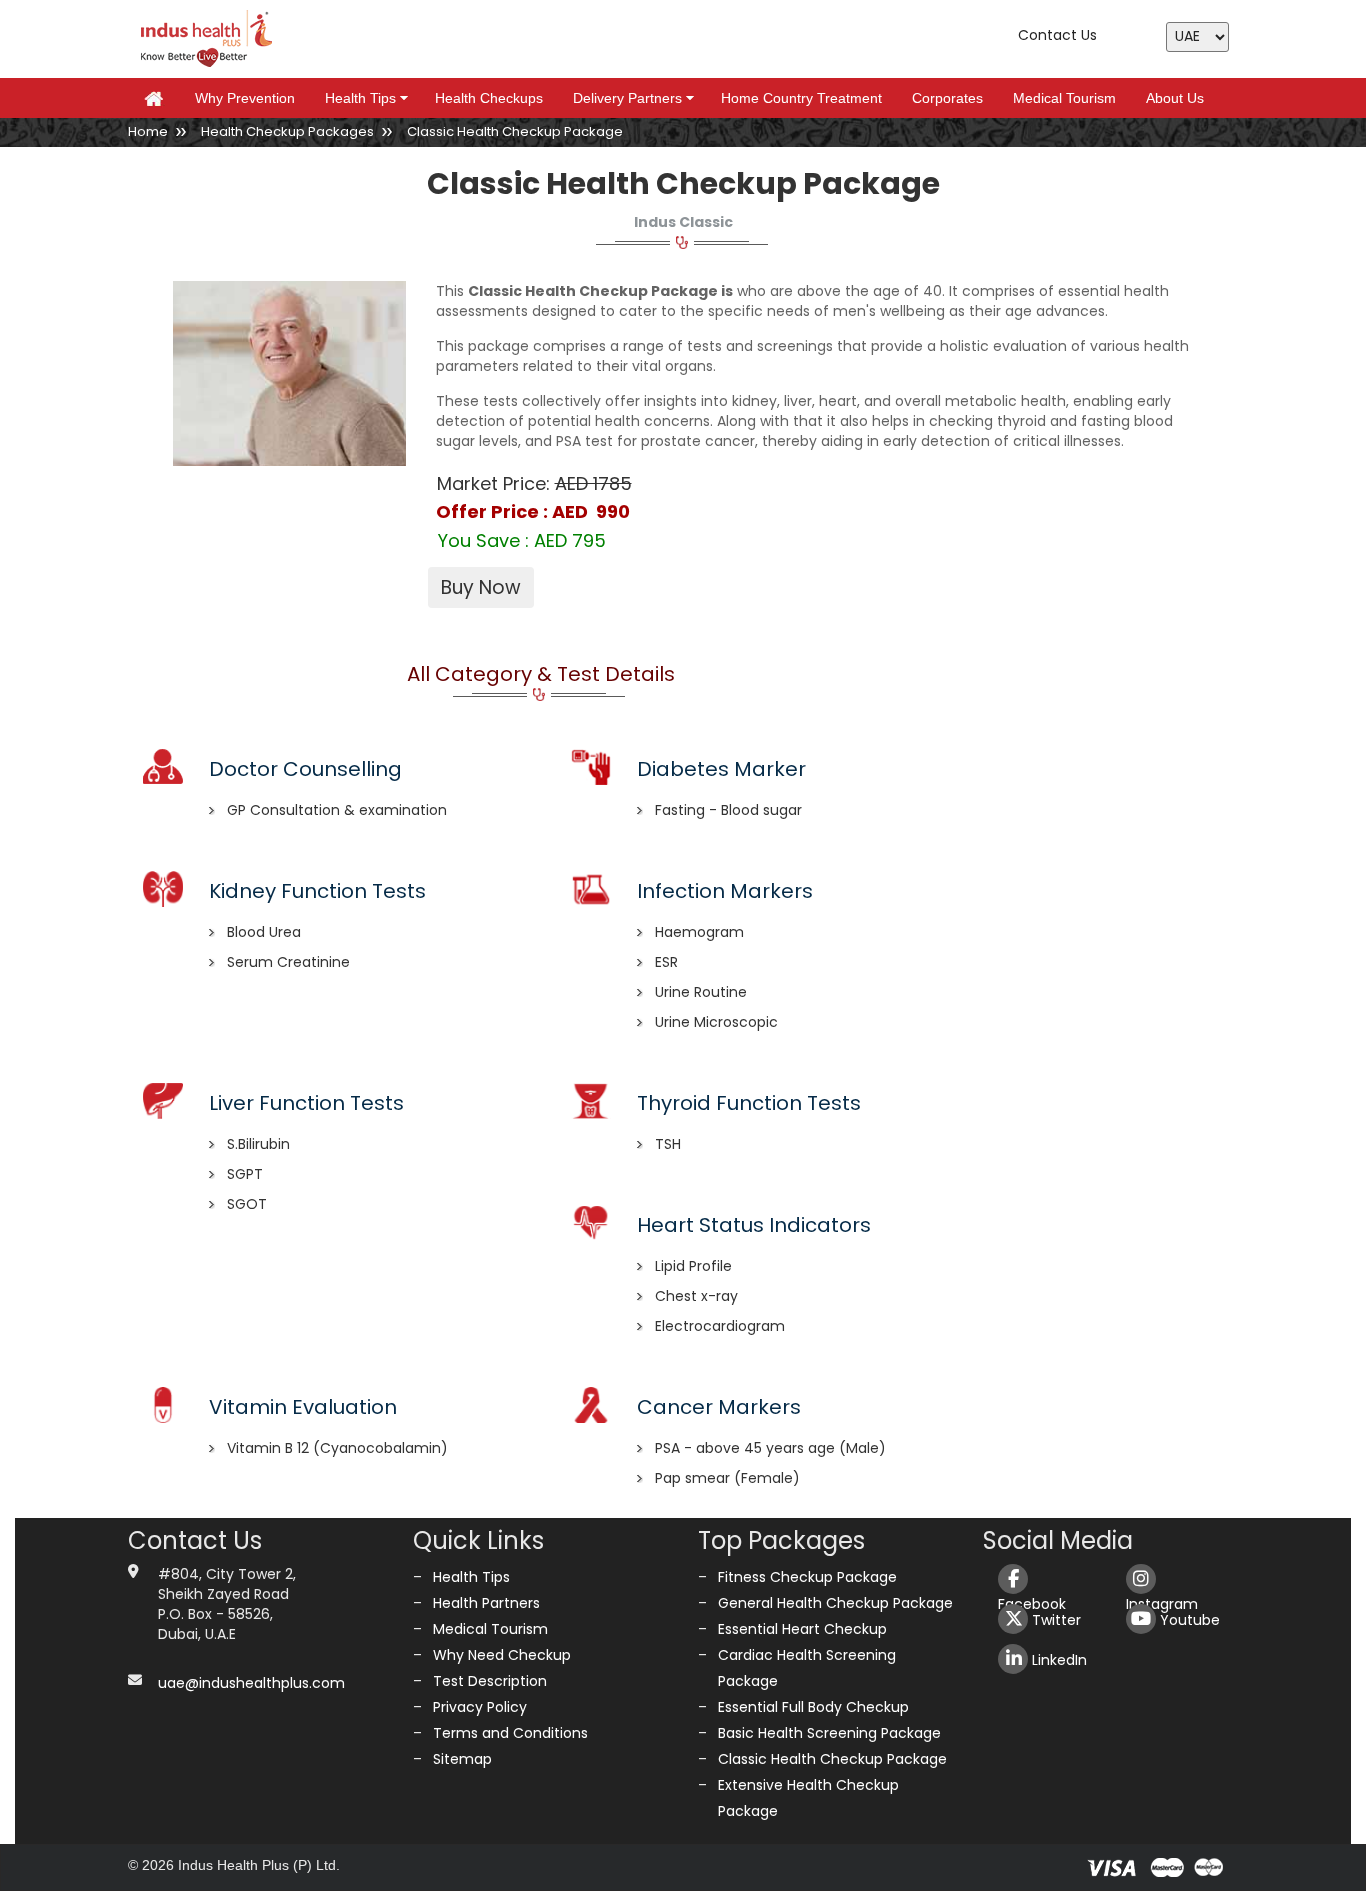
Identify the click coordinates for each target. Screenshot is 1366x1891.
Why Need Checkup (502, 1655)
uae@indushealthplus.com (251, 1683)
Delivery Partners (636, 98)
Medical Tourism (1064, 98)
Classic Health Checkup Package (832, 1759)
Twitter (1054, 1620)
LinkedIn (1057, 1660)
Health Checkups (489, 98)
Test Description (490, 1681)
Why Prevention (245, 98)
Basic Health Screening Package (829, 1733)
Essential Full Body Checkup (813, 1707)
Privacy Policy (480, 1707)
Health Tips (369, 98)
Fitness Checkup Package (807, 1577)
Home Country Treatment (801, 98)
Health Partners (486, 1603)
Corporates (947, 98)
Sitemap (462, 1759)
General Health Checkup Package (835, 1603)
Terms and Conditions (510, 1733)
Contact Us (1057, 35)
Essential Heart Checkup (802, 1629)
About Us (1175, 98)
